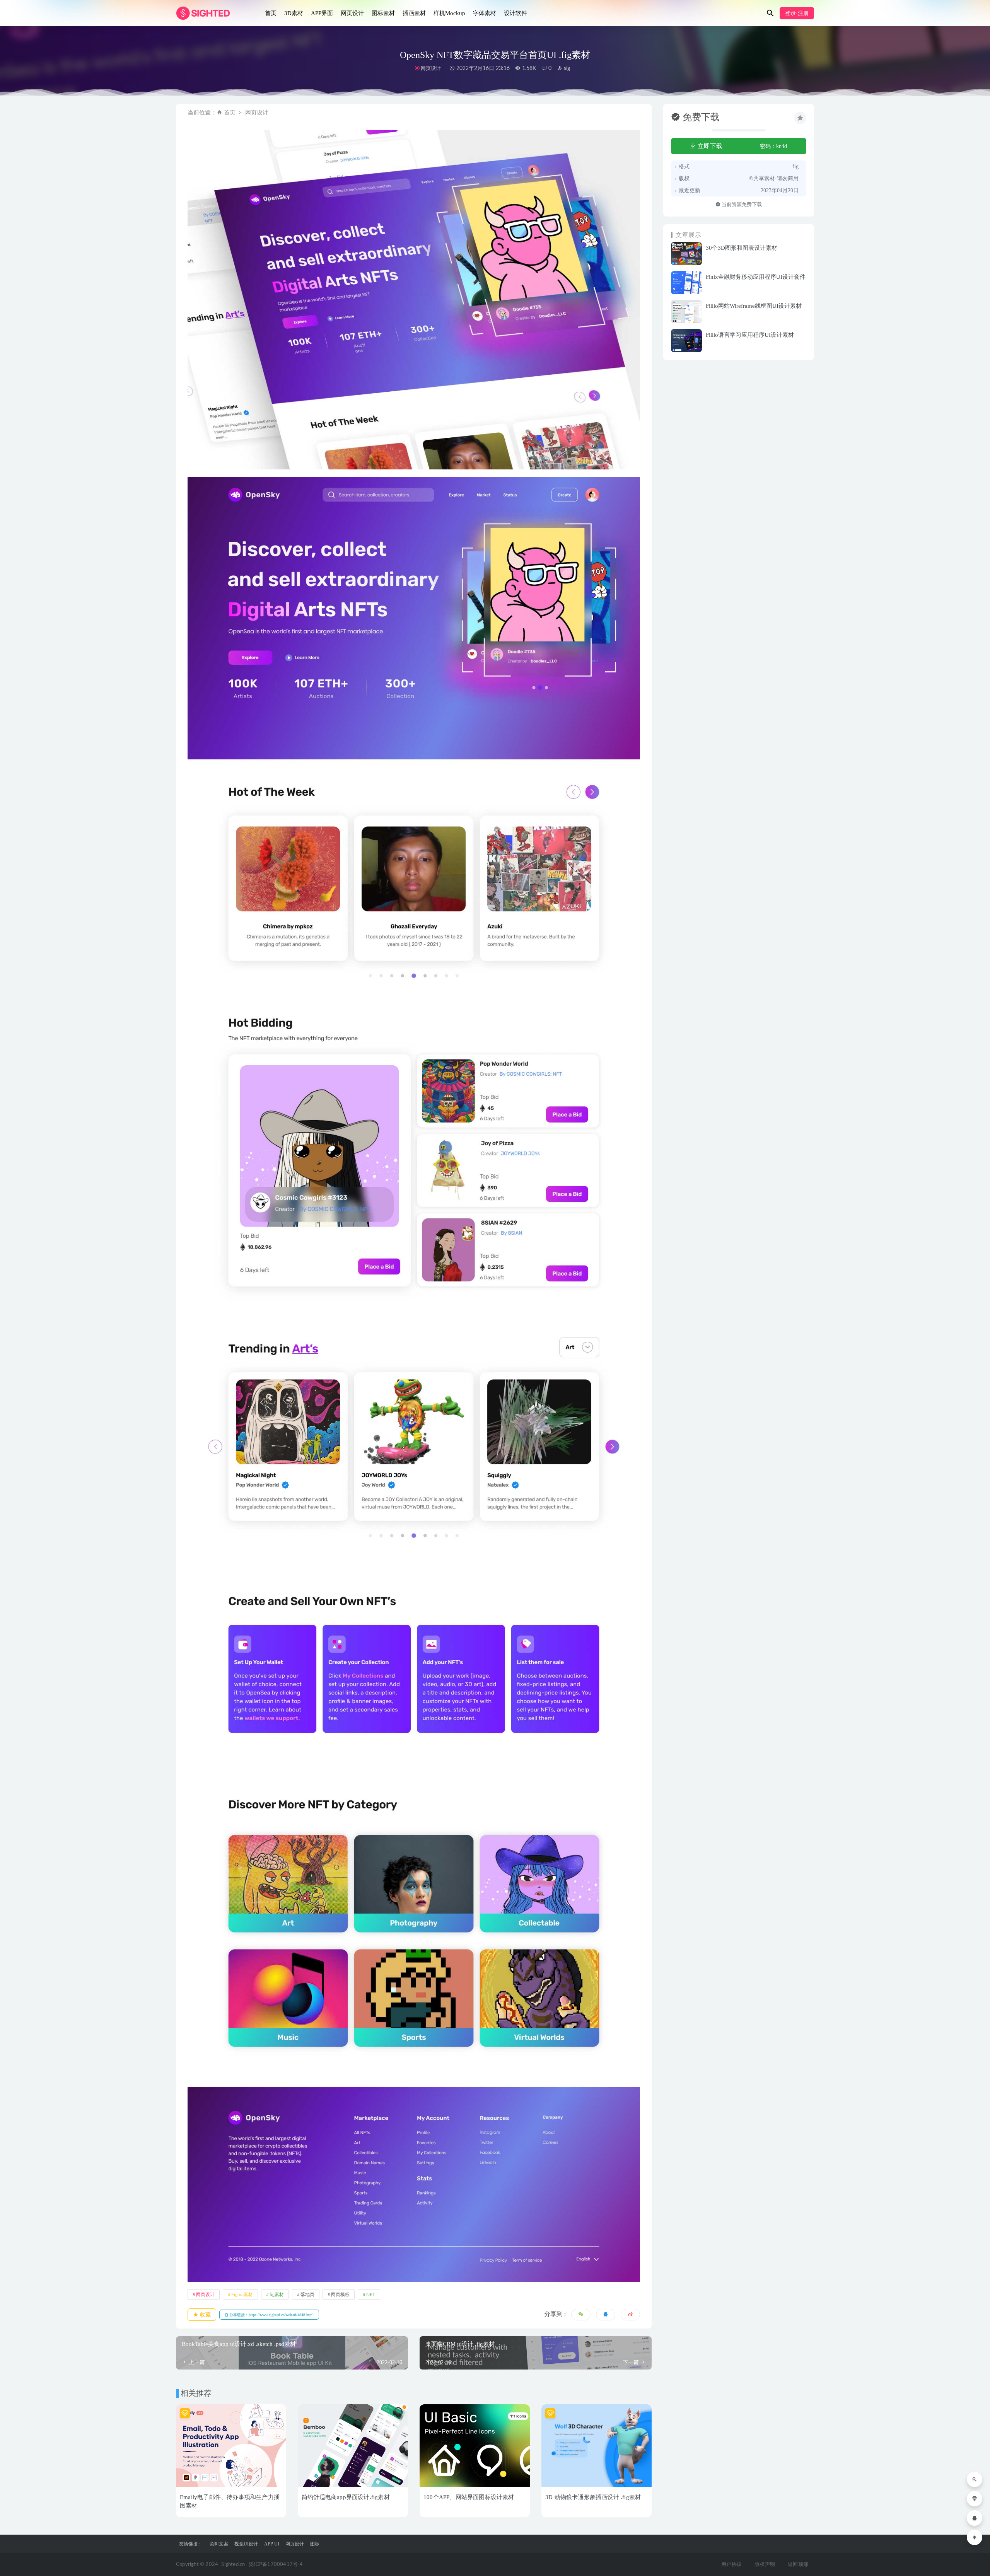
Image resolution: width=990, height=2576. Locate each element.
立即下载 (709, 146)
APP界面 (322, 13)
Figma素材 (242, 2295)
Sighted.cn (233, 2565)
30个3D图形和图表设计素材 (742, 248)
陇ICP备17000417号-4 (276, 2565)
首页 (271, 13)
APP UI (272, 2544)
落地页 (307, 2295)
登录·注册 (797, 13)
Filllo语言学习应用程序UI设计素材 (750, 335)
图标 (315, 2544)
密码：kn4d (773, 146)
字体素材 (485, 13)
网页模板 (340, 2295)
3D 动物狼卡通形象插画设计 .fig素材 (593, 2497)
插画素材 (414, 13)
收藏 (205, 2315)
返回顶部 (798, 2565)
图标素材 (383, 13)
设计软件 (515, 13)
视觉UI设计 (246, 2544)
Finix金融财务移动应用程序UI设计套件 (756, 277)
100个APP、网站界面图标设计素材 (469, 2497)
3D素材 (294, 13)
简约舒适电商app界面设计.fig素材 (346, 2497)
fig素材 (277, 2295)
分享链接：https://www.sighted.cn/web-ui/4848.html (271, 2315)
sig (566, 68)
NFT (371, 2295)
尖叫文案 (219, 2544)
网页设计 (352, 13)
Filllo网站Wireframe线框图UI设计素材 (754, 306)
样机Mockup (449, 13)
